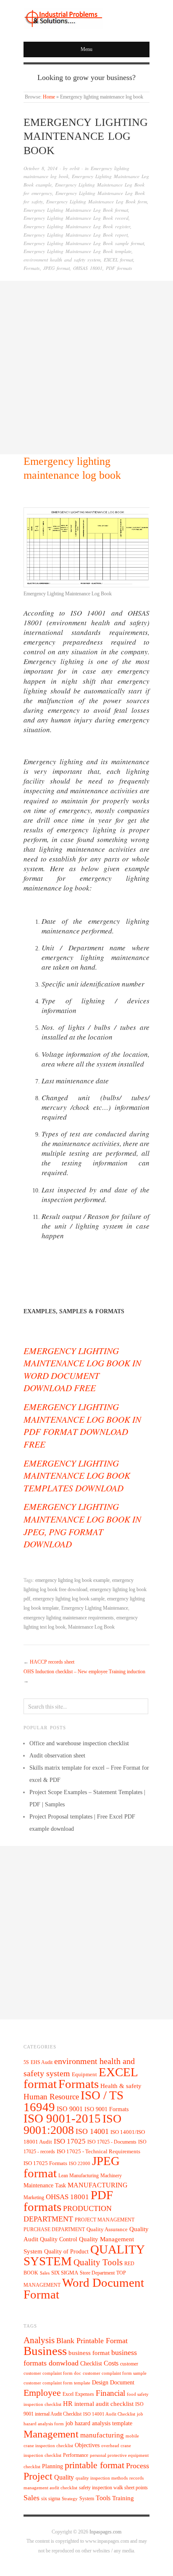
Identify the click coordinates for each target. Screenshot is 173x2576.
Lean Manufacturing (79, 2176)
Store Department (97, 2273)
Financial (110, 2393)
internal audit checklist (104, 2404)
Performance (76, 2455)
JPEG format (56, 268)
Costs (111, 2363)
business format (89, 2353)
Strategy (70, 2499)
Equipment (84, 2075)
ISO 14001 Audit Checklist (109, 2414)
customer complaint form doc (52, 2373)
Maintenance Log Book (91, 1627)
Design (100, 2383)
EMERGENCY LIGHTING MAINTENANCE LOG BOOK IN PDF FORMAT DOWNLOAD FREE (82, 1425)
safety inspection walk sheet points (113, 2488)
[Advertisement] (86, 368)
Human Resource (51, 2097)
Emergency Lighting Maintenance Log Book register (77, 226)
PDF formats (119, 268)
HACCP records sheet (52, 1662)
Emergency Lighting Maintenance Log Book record (76, 218)
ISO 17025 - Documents (112, 2142)
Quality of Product (66, 2251)
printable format (94, 2465)
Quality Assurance (107, 2229)
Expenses (85, 2394)
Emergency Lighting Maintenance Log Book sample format (84, 243)
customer (129, 2364)
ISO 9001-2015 (62, 2119)
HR (68, 2404)
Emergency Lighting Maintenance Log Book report (76, 235)
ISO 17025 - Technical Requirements (98, 2152)
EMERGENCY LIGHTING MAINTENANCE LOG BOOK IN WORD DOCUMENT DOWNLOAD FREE (82, 1369)
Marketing (34, 2197)
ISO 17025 (70, 2141)
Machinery (111, 2176)
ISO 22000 (80, 2164)
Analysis (39, 2340)
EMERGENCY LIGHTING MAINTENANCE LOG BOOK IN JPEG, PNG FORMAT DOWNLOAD (82, 1525)
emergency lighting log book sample (69, 1599)
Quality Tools (98, 2262)
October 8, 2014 (41, 168)
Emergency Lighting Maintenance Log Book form (97, 201)
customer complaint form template (57, 2383)
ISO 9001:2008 (72, 2124)
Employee (42, 2393)
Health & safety (121, 2086)
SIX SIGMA (65, 2273)
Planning (52, 2466)
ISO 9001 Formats (106, 2109)
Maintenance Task (45, 2185)
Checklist (91, 2364)
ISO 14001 (92, 2131)
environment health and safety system (62, 260)
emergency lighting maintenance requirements (69, 1618)
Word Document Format (84, 2288)
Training (123, 2498)
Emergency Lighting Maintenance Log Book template (77, 251)
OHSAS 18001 (88, 268)
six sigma (51, 2499)
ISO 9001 (70, 2109)
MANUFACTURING (98, 2185)
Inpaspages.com (105, 2532)
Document (122, 2383)
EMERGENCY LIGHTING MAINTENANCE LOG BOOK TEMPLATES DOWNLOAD (77, 1475)
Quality (64, 2477)
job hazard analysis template (99, 2423)
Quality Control (59, 2239)
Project (38, 2476)
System (87, 2499)
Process (138, 2466)
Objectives (87, 2445)
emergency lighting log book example (72, 1580)
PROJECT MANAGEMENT (105, 2220)
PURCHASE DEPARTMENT (54, 2230)
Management (51, 2434)
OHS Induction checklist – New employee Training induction (84, 1672)
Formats (32, 268)
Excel (68, 2394)
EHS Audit (42, 2062)
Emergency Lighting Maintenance (95, 1608)
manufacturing (102, 2435)
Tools (103, 2498)
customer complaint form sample (115, 2373)
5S (26, 2063)
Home (49, 97)
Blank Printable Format (92, 2341)
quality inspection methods (102, 2478)
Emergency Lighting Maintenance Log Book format (76, 210)
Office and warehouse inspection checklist (79, 1743)
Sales (45, 2273)
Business (45, 2351)
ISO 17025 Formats (45, 2163)
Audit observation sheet (57, 1756)
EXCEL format (118, 260)
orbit (75, 168)
